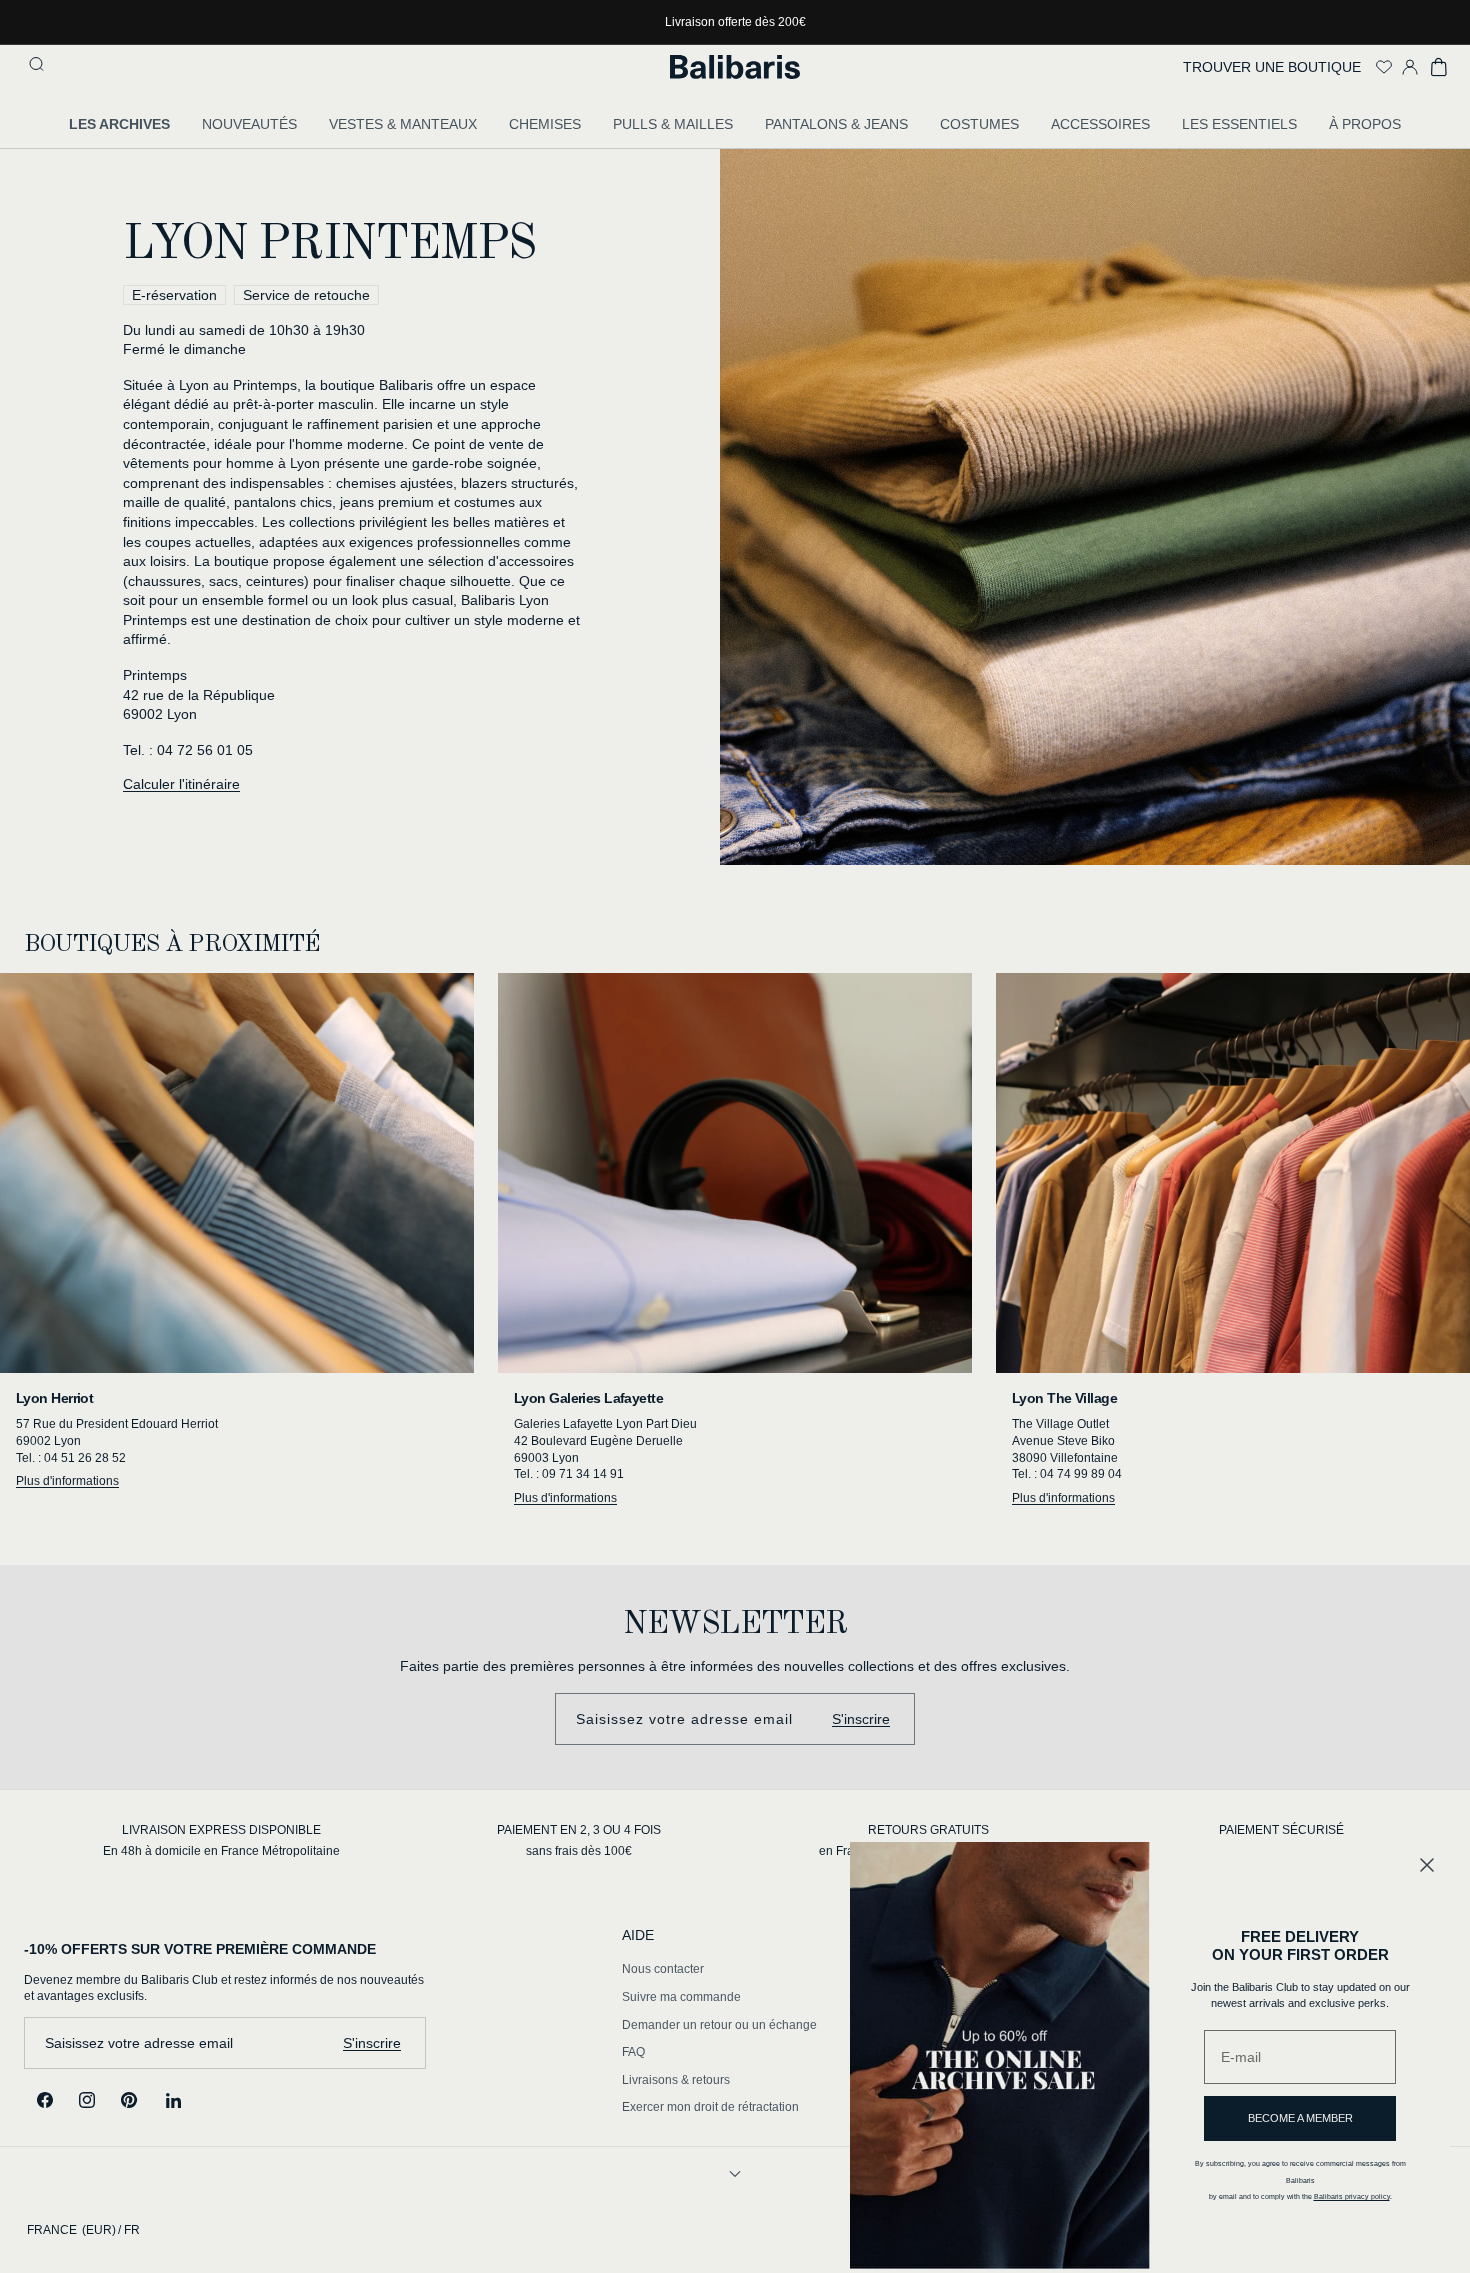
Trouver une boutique (1272, 67)
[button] (39, 67)
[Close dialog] (1427, 1865)
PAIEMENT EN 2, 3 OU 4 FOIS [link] (579, 1830)
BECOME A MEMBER (1300, 2118)
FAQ (633, 2052)
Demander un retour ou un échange (719, 2025)
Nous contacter (663, 1969)
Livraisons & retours (676, 2080)
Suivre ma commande (681, 1997)
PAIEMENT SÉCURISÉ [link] (1281, 1830)
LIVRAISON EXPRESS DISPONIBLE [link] (221, 1830)
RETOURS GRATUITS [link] (928, 1830)
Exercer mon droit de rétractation (710, 2107)
